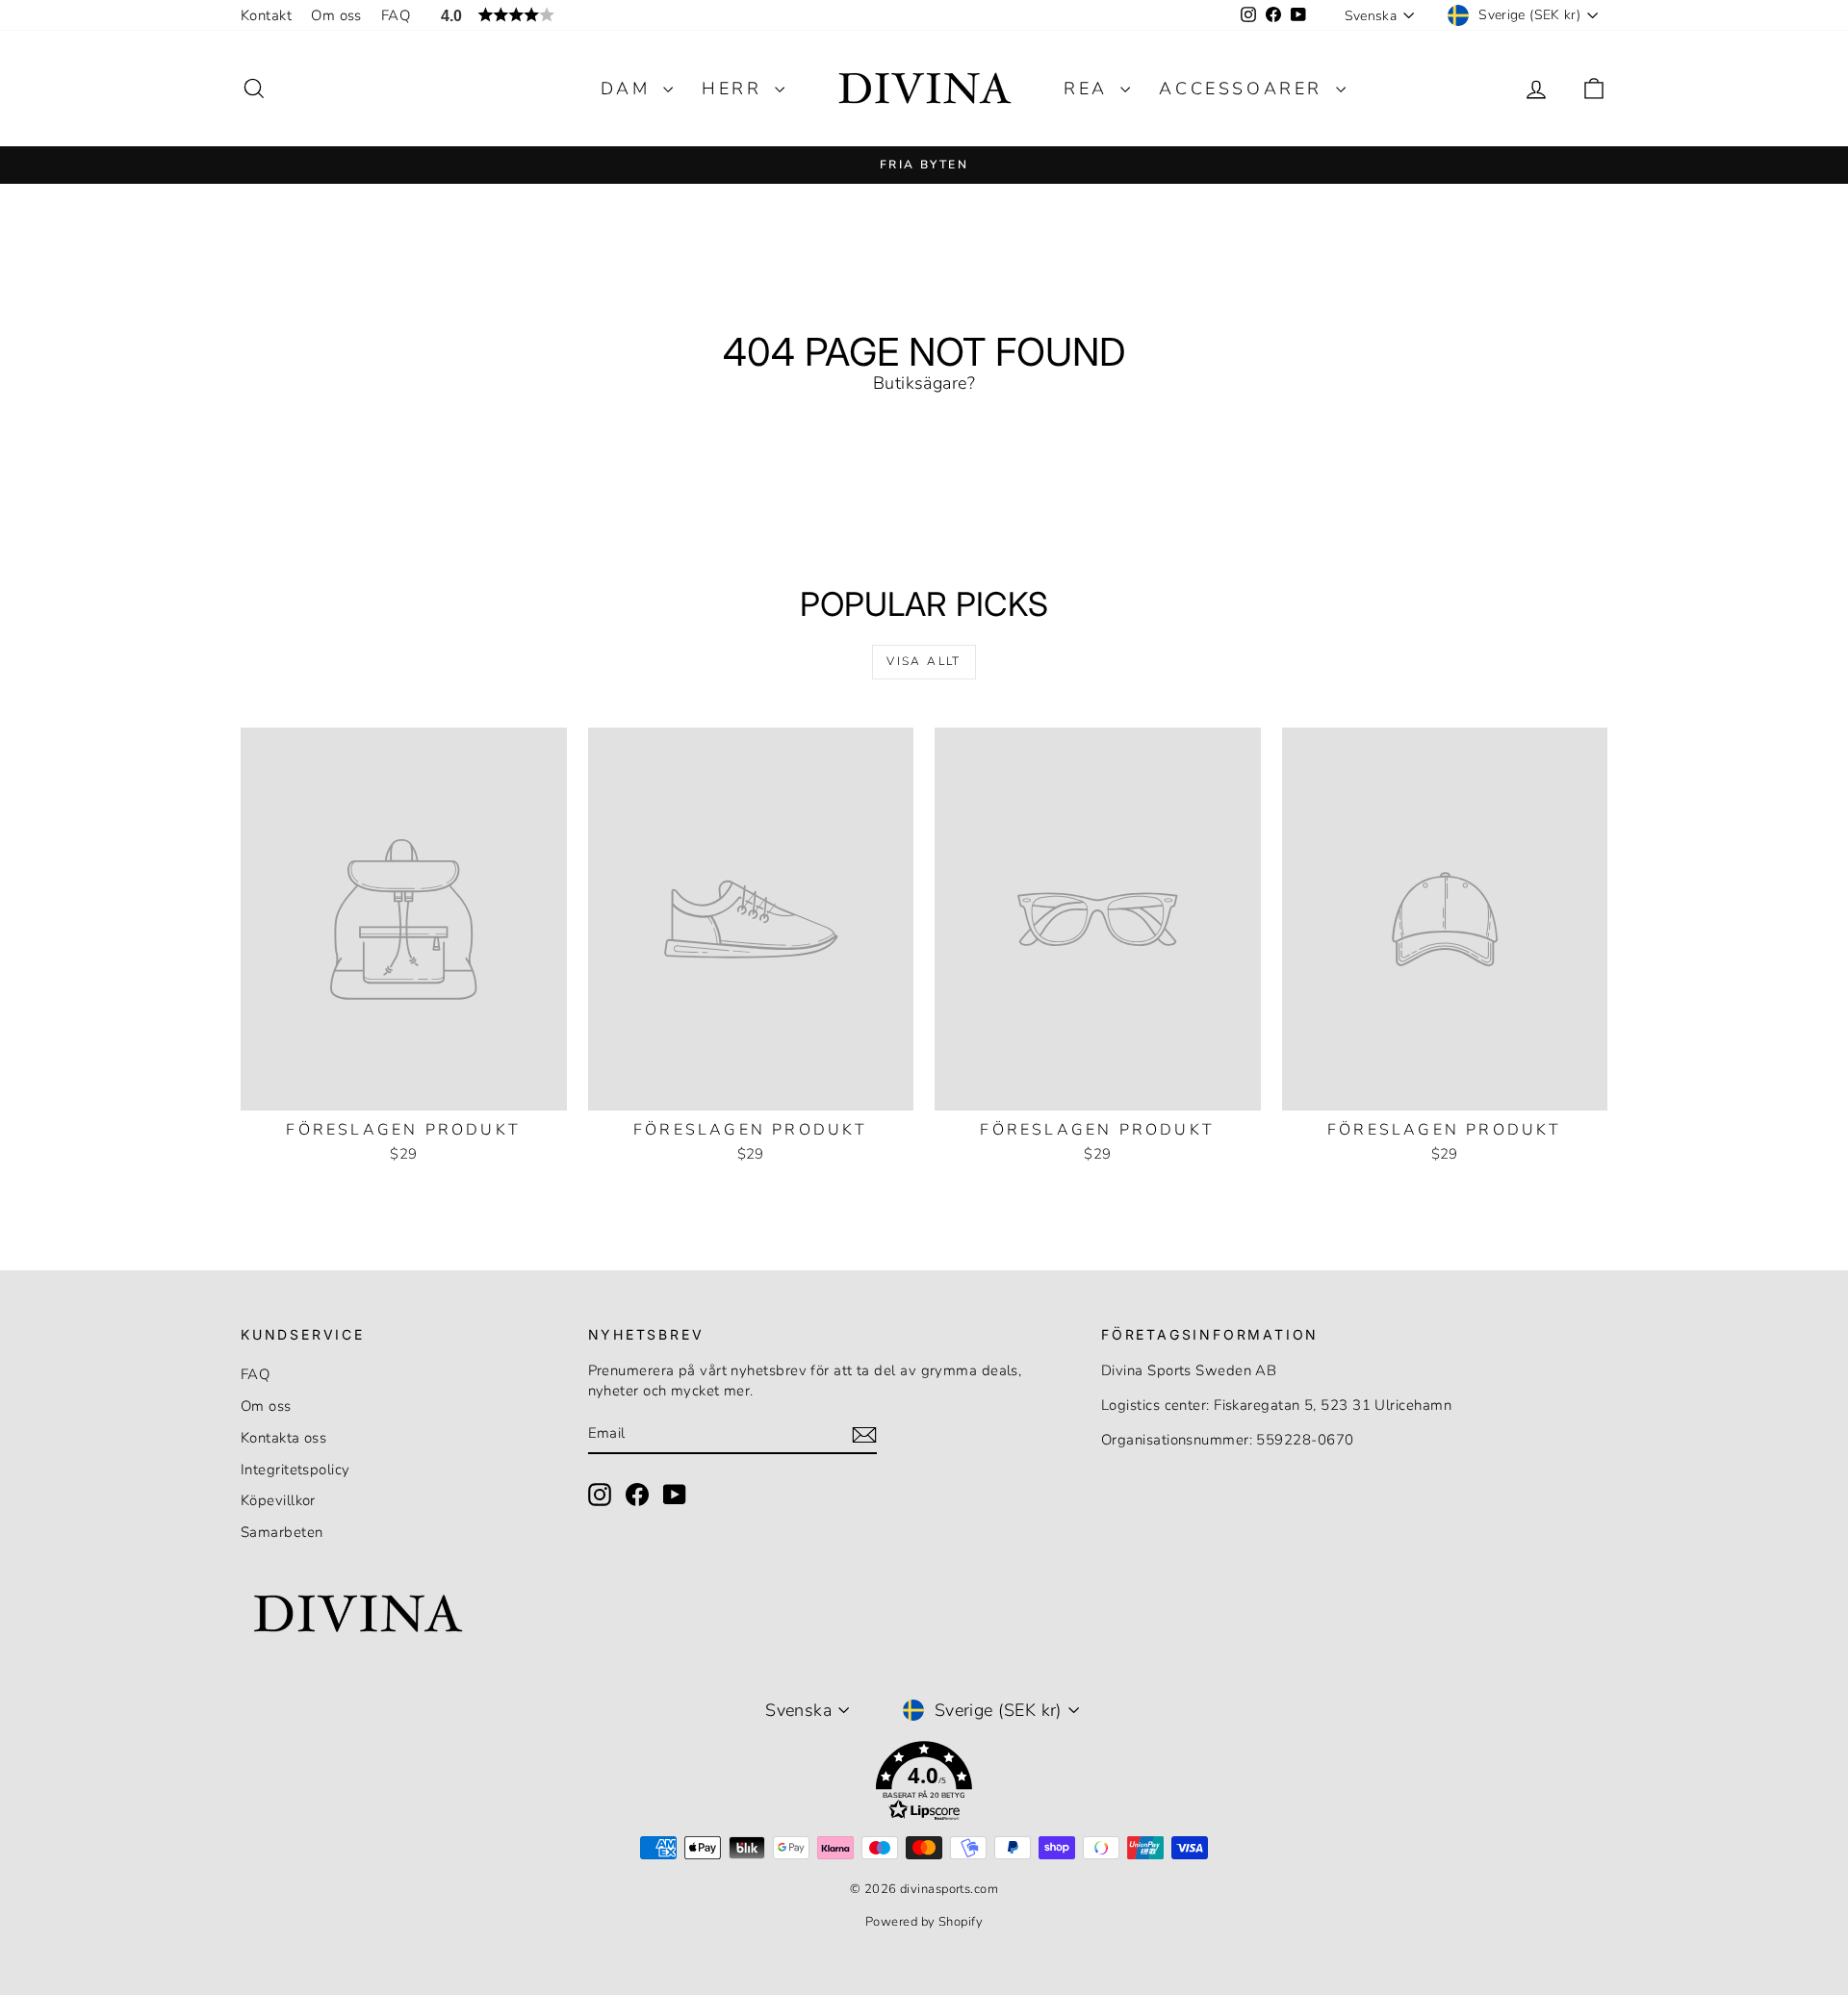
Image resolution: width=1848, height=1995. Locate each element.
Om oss (336, 15)
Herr (736, 89)
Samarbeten (282, 1532)
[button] (924, 1785)
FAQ (396, 15)
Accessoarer (1245, 89)
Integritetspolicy (295, 1470)
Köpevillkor (278, 1500)
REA (1090, 89)
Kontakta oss (283, 1438)
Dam (629, 89)
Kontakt (266, 15)
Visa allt (924, 661)
